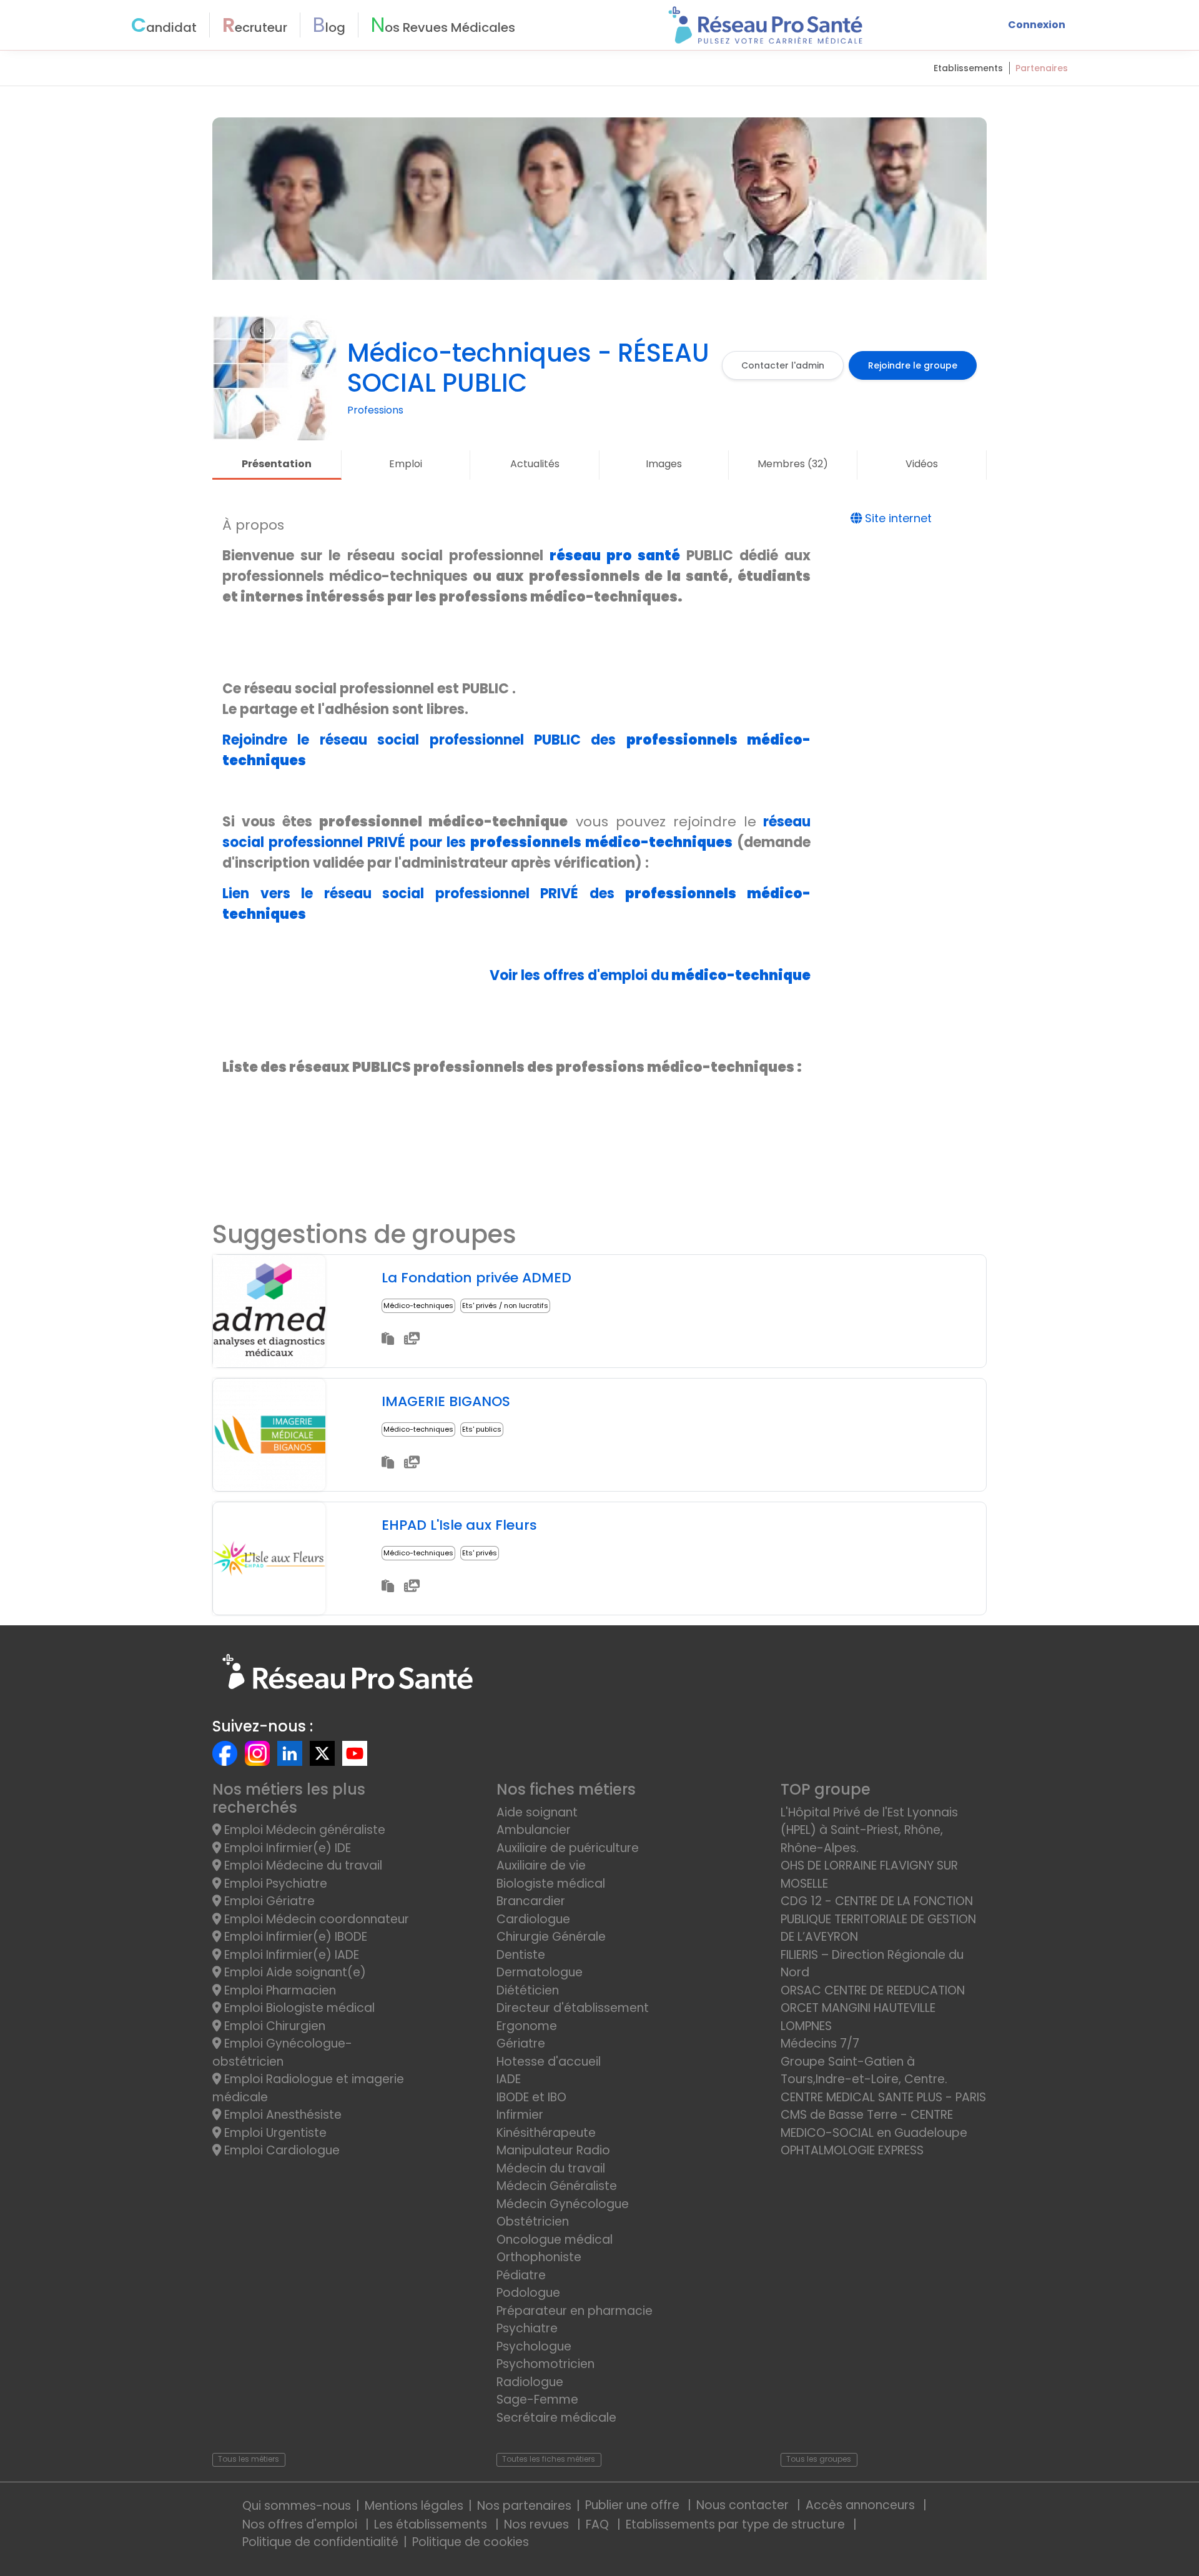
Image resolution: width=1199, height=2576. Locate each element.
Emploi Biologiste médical (298, 2008)
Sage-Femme (537, 2400)
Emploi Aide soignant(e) (294, 1972)
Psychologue (534, 2346)
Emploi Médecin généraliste (303, 1830)
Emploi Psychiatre (274, 1884)
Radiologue (530, 2382)
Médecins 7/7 (820, 2043)
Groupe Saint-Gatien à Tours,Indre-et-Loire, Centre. (864, 2071)
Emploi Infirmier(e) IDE (286, 1848)
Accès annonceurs (862, 2505)
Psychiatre (527, 2328)
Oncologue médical (555, 2240)
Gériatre (521, 2043)
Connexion (1037, 25)
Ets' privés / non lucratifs (505, 1305)
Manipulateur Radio (553, 2150)
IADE (509, 2079)
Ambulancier (534, 1830)
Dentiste (521, 1955)
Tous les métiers (249, 2459)
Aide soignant (537, 1812)
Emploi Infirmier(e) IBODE (294, 1937)
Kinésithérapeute (546, 2133)
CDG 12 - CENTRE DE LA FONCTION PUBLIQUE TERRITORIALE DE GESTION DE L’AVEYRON (878, 1919)
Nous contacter (744, 2505)
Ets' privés (480, 1553)
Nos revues (538, 2524)
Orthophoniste (539, 2257)
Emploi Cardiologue (280, 2150)
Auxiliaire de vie (541, 1865)
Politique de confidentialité (320, 2542)
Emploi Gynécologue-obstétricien (282, 2053)
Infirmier (520, 2115)
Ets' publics (482, 1429)
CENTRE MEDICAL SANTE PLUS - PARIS (883, 2097)
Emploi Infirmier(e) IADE (290, 1955)
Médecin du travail (552, 2168)
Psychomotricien (545, 2364)
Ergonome (527, 2026)
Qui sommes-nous (297, 2506)
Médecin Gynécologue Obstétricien (563, 2213)
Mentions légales (414, 2506)
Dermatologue (540, 1972)
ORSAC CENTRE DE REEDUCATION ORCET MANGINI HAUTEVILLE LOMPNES (873, 2008)
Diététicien (528, 1990)
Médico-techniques (418, 1305)
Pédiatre (521, 2275)
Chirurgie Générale (551, 1937)
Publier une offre (634, 2505)
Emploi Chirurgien (273, 2026)
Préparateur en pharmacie (575, 2311)
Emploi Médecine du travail (302, 1865)
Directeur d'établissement (573, 2008)
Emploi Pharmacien (279, 1990)
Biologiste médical (551, 1884)
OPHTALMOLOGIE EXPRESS (852, 2150)
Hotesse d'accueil (549, 2062)
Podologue (528, 2293)
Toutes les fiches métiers (549, 2459)
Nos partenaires (524, 2506)
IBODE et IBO (531, 2097)
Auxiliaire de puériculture (568, 1848)
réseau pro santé (615, 556)
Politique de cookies (471, 2542)
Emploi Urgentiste (274, 2133)
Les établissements (432, 2524)
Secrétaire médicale (556, 2418)
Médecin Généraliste (557, 2186)
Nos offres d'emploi (301, 2524)
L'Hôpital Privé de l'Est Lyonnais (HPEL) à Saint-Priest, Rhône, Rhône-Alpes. (869, 1830)
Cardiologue (533, 1919)
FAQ (599, 2524)
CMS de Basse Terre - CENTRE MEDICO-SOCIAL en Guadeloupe (874, 2124)
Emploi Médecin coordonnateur (315, 1919)
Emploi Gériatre (268, 1901)
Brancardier (531, 1901)
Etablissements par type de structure (737, 2524)
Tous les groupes (819, 2459)
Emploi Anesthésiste (281, 2115)
